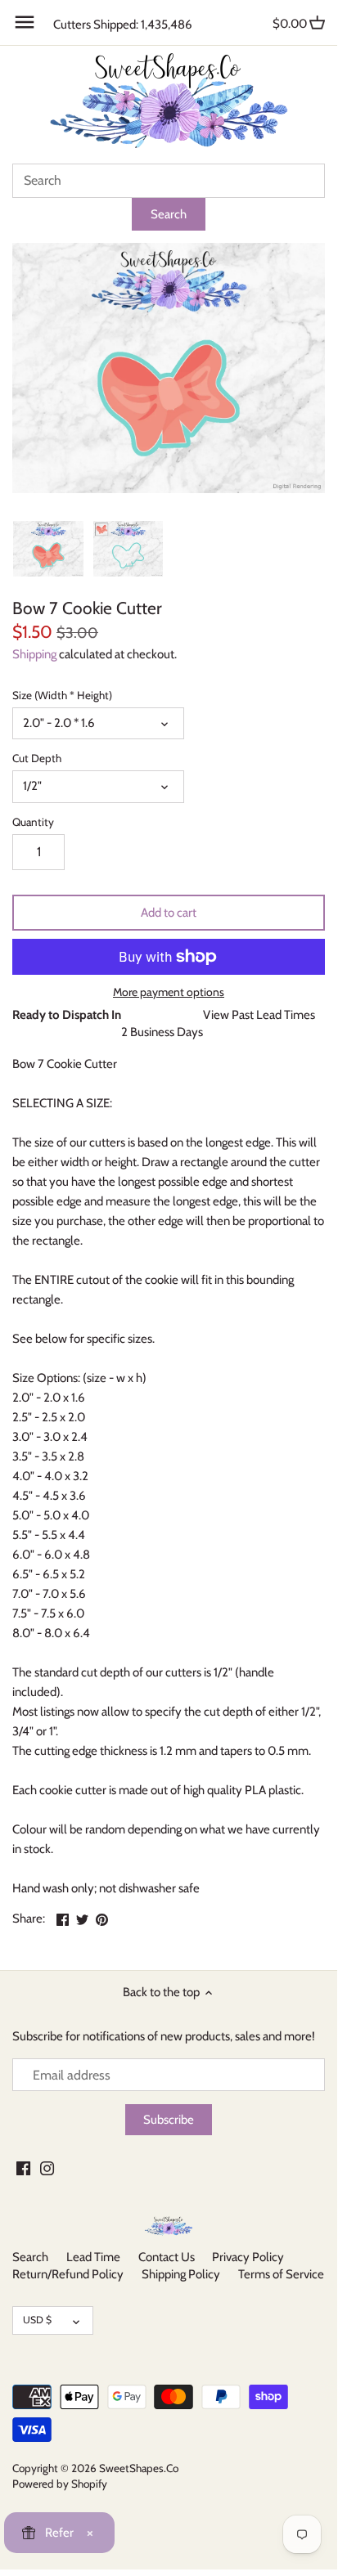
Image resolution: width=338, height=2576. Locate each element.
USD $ (37, 2320)
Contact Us (167, 2257)
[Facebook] (23, 2168)
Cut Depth (37, 758)
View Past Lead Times (259, 1015)
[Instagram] (47, 2168)
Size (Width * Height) (62, 695)
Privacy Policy (248, 2257)
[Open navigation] (25, 22)
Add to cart (169, 913)
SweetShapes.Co (139, 2468)
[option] (48, 549)
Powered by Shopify (60, 2484)
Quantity (33, 822)
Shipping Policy (181, 2274)
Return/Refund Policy (68, 2274)
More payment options (169, 992)
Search (30, 2257)
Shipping (34, 654)
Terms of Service (281, 2274)
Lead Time (93, 2257)
